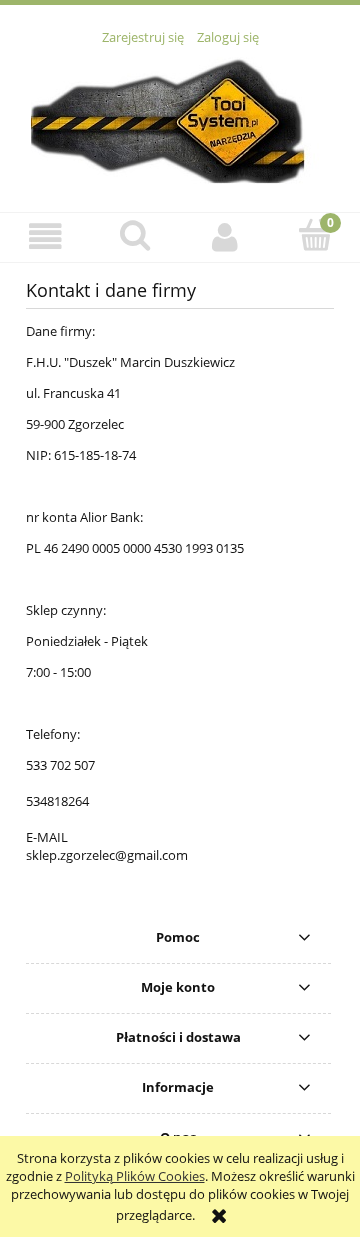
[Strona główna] (180, 118)
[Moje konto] (225, 236)
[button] (45, 236)
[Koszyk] (315, 235)
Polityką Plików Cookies (135, 1176)
